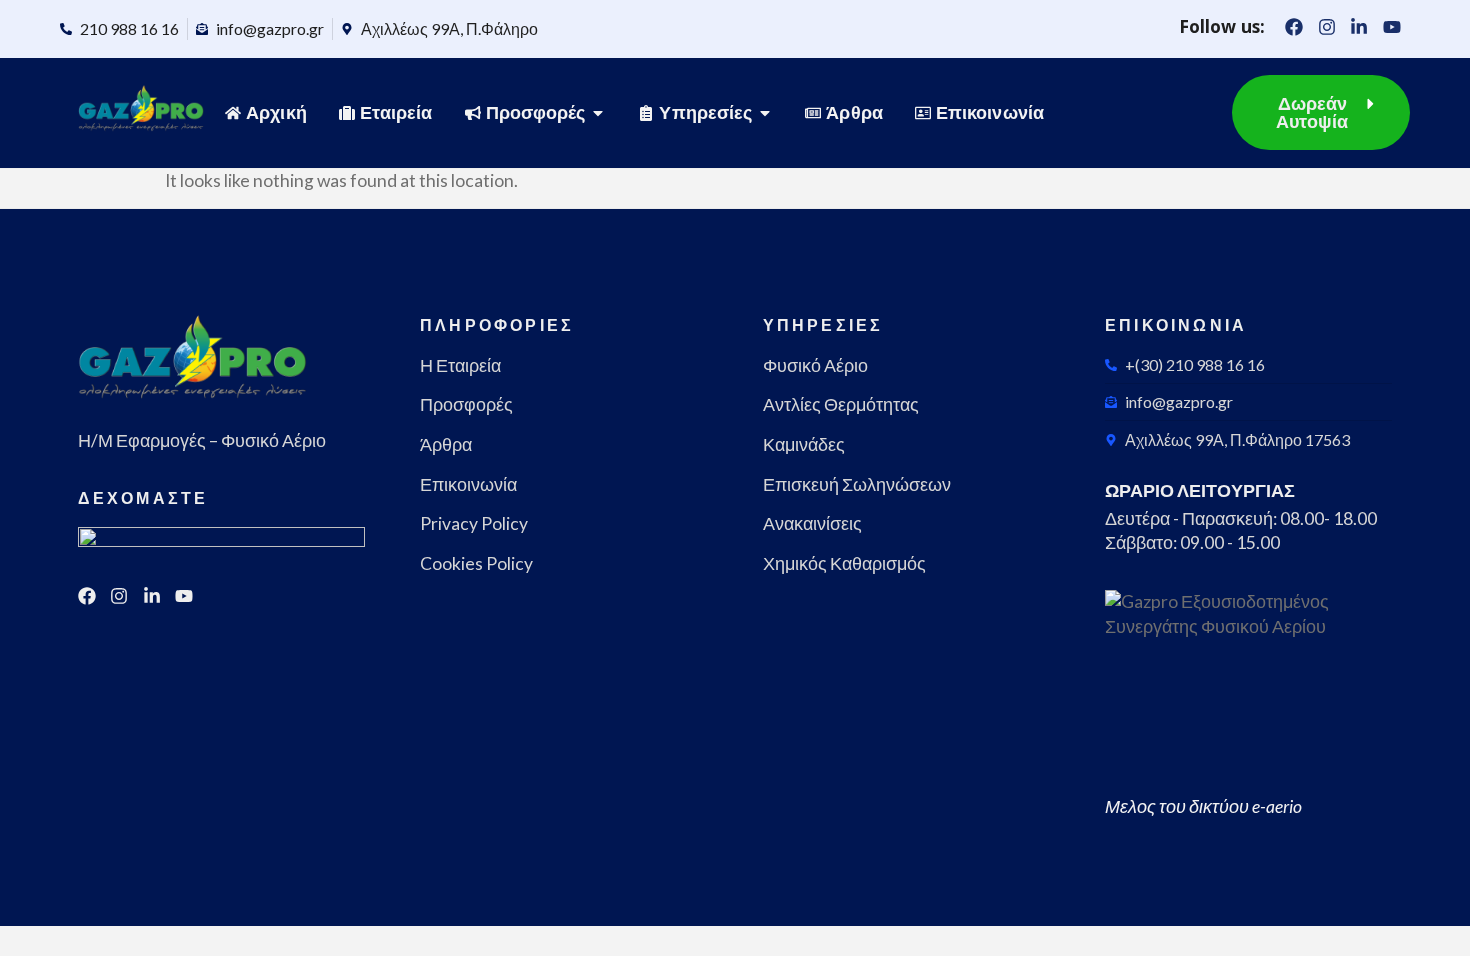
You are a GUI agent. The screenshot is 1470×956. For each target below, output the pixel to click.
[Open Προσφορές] (598, 112)
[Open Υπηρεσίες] (765, 112)
